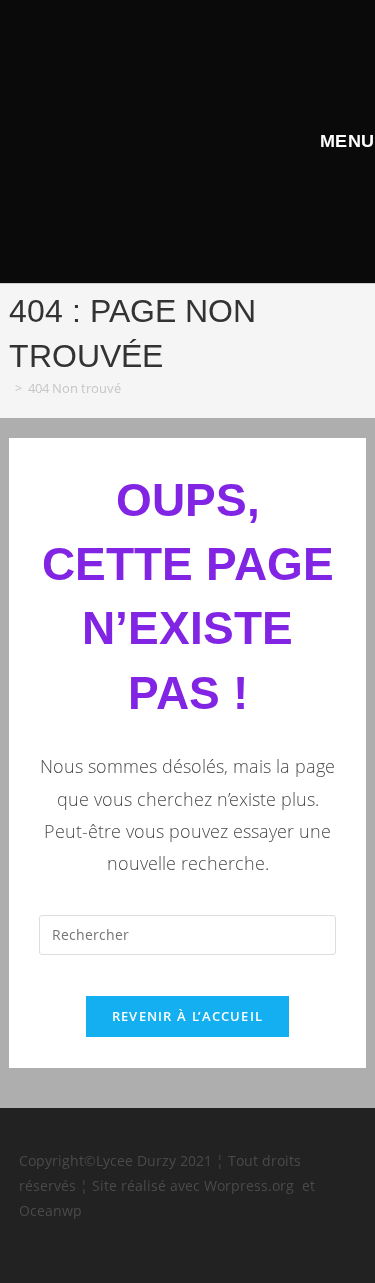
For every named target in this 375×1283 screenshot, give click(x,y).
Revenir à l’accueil (188, 1016)
